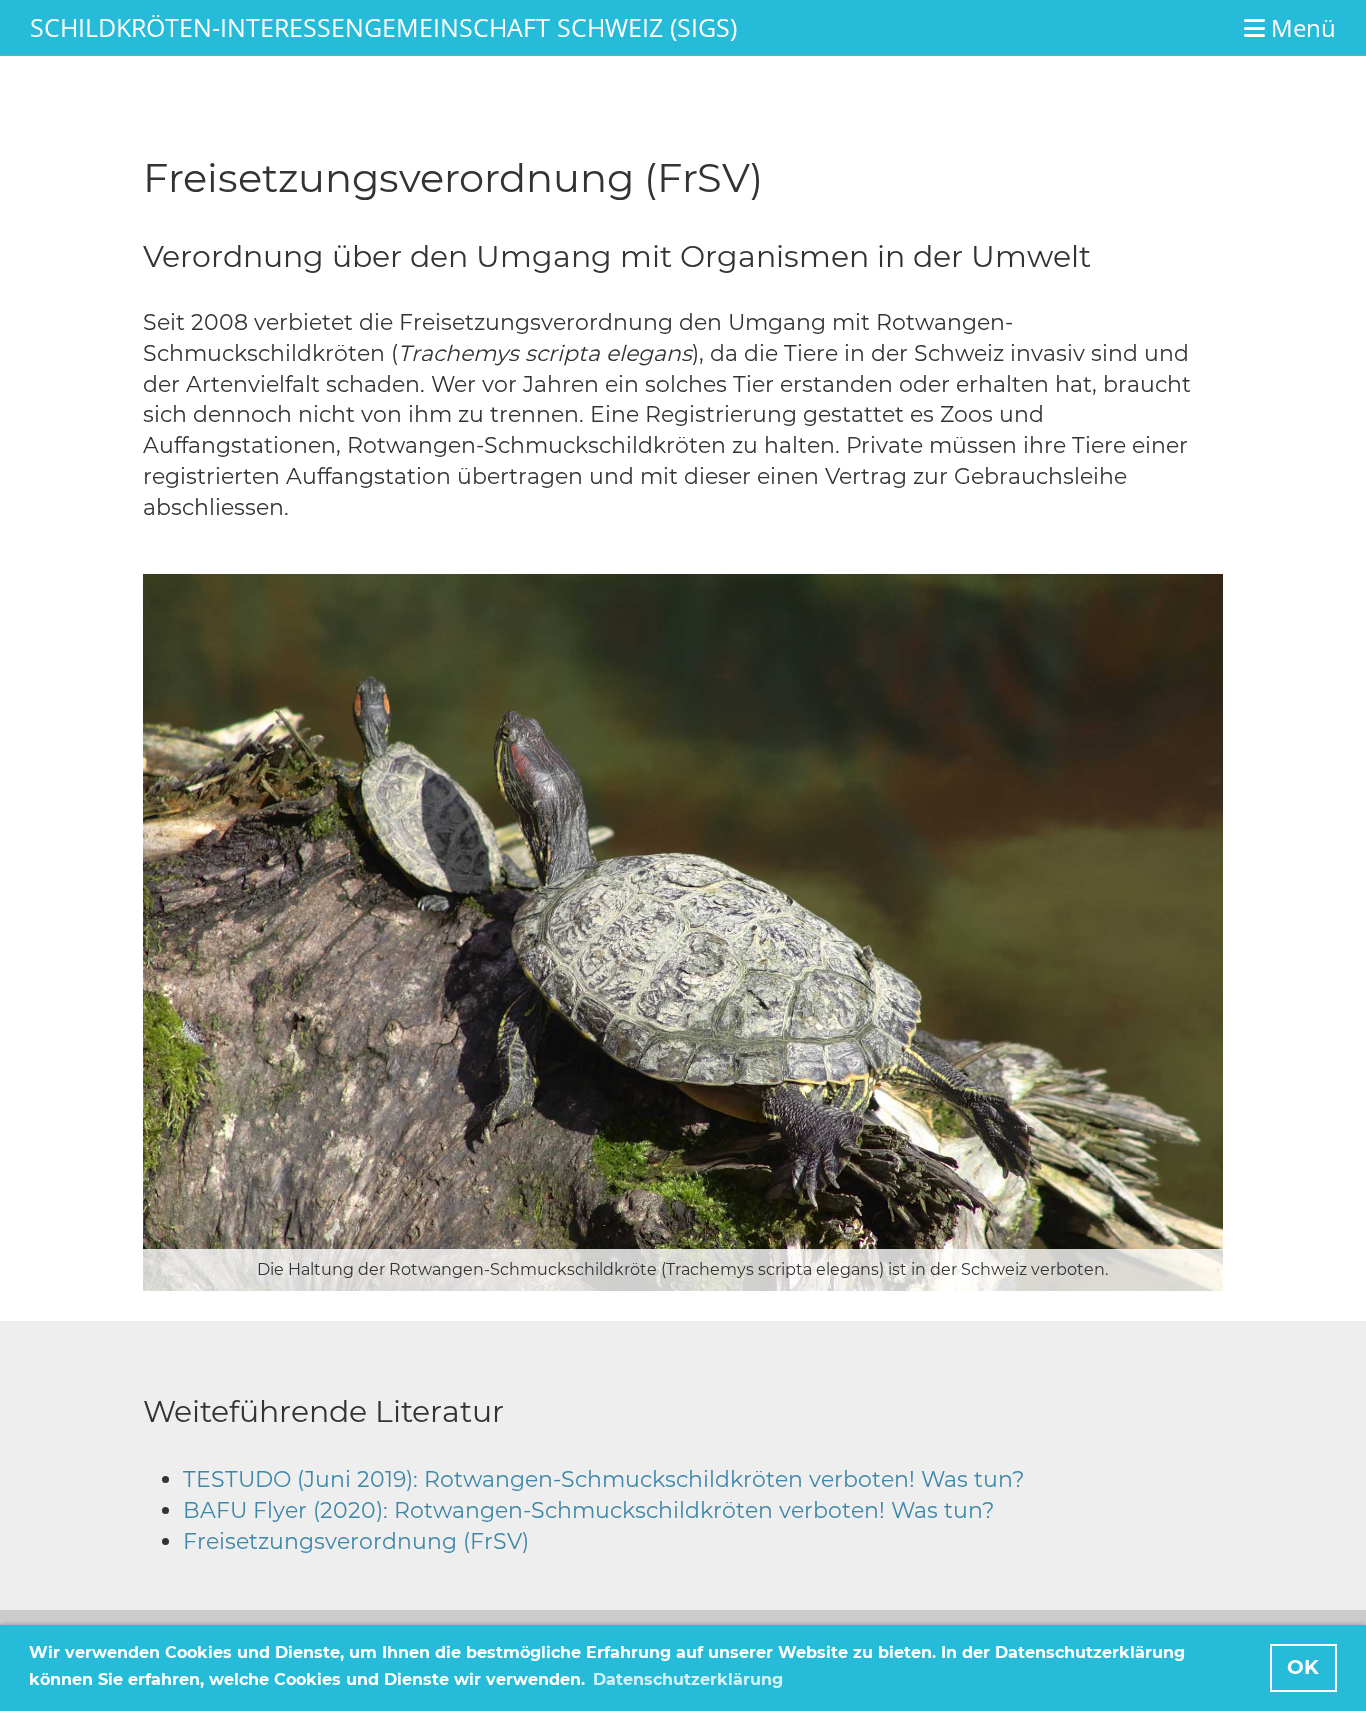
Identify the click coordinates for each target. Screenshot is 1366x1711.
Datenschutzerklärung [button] (688, 1679)
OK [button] (1303, 1667)
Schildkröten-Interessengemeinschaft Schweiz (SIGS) (383, 27)
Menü (1300, 27)
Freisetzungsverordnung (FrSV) (356, 1541)
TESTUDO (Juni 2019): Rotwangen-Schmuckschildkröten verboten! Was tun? (603, 1479)
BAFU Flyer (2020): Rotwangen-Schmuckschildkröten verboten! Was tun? (588, 1510)
